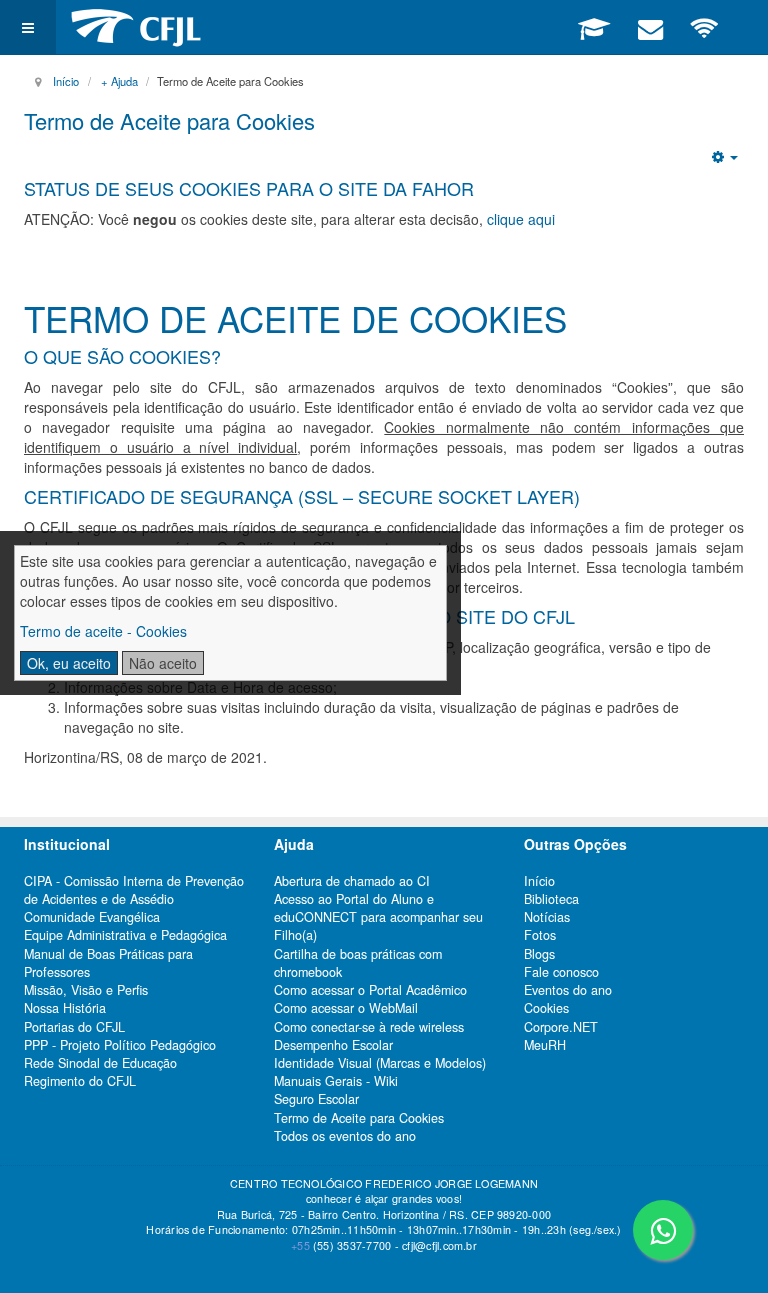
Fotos (540, 935)
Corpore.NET (561, 1027)
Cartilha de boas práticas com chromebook (358, 963)
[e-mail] (649, 27)
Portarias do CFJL (74, 1027)
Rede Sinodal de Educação (100, 1063)
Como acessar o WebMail (346, 1008)
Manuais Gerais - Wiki (336, 1081)
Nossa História (65, 1008)
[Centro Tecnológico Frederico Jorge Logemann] (136, 27)
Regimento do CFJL (80, 1081)
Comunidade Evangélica (92, 917)
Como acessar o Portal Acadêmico (370, 990)
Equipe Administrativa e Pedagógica (125, 935)
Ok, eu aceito (69, 663)
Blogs (539, 954)
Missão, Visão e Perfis (86, 990)
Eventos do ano (568, 990)
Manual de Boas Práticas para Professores (108, 963)
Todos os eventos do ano (345, 1136)
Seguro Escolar (316, 1099)
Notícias (547, 917)
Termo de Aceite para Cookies (169, 120)
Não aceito (163, 663)
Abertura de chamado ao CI (352, 881)
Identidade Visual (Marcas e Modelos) (380, 1063)
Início (66, 81)
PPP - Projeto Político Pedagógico (120, 1045)
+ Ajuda (119, 81)
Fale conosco (561, 972)
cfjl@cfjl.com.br (439, 1245)
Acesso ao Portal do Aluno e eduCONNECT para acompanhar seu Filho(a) (378, 917)
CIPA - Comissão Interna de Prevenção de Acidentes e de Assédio (134, 890)
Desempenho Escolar (333, 1045)
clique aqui (521, 219)
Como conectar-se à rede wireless (369, 1027)
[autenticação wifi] (704, 27)
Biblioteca (551, 899)
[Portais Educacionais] (594, 27)
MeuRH (545, 1045)
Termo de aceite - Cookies (103, 631)
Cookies (546, 1008)
